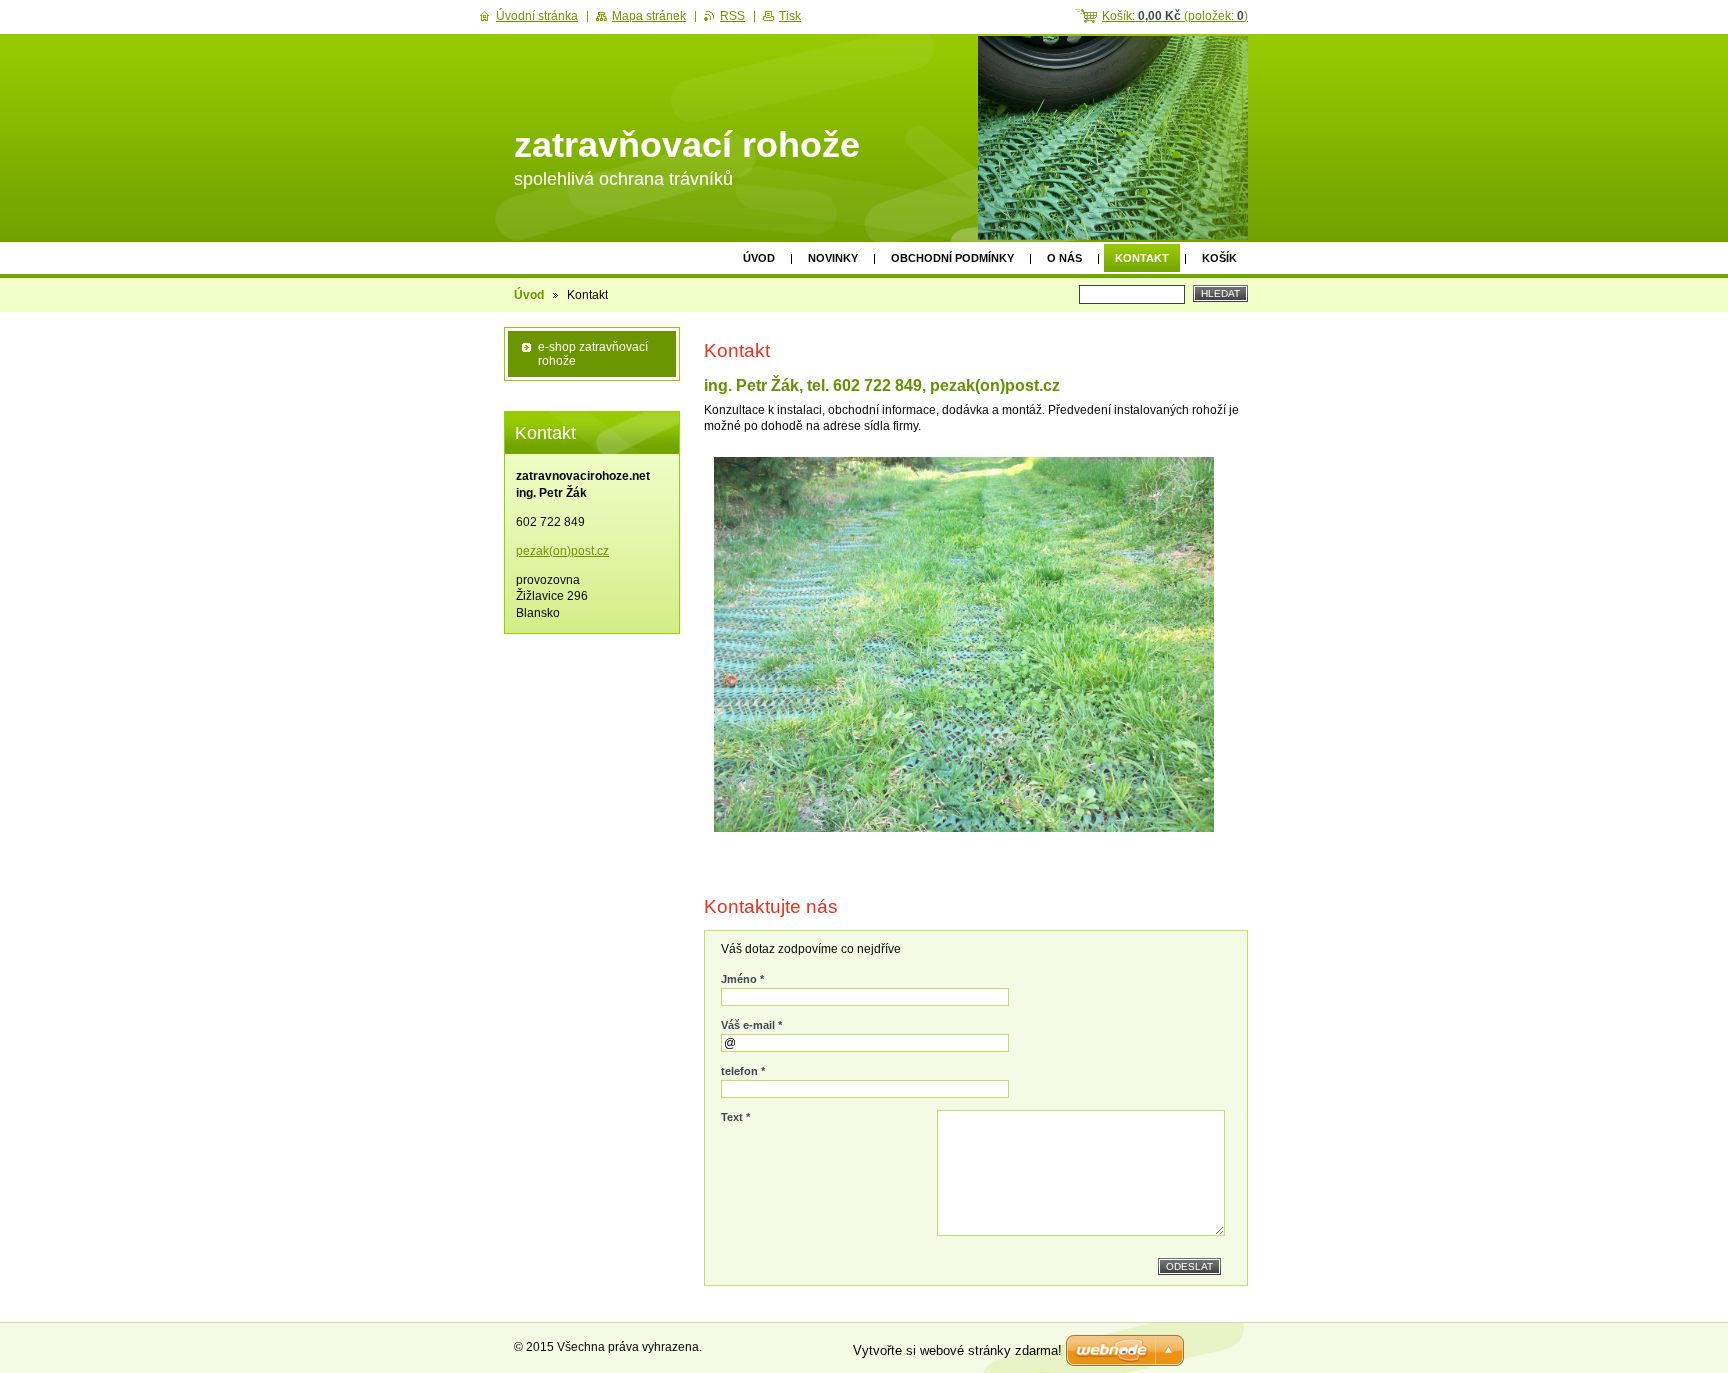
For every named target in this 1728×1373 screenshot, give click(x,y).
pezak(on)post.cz (562, 551)
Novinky (833, 258)
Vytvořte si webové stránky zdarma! (957, 1350)
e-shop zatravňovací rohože (593, 354)
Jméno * (742, 979)
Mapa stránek (649, 16)
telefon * (743, 1071)
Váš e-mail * (751, 1025)
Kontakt (1142, 258)
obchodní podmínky (952, 258)
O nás (1064, 258)
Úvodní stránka (537, 16)
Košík (1219, 258)
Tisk (790, 16)
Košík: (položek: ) (1175, 16)
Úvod (759, 258)
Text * (735, 1117)
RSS (732, 16)
